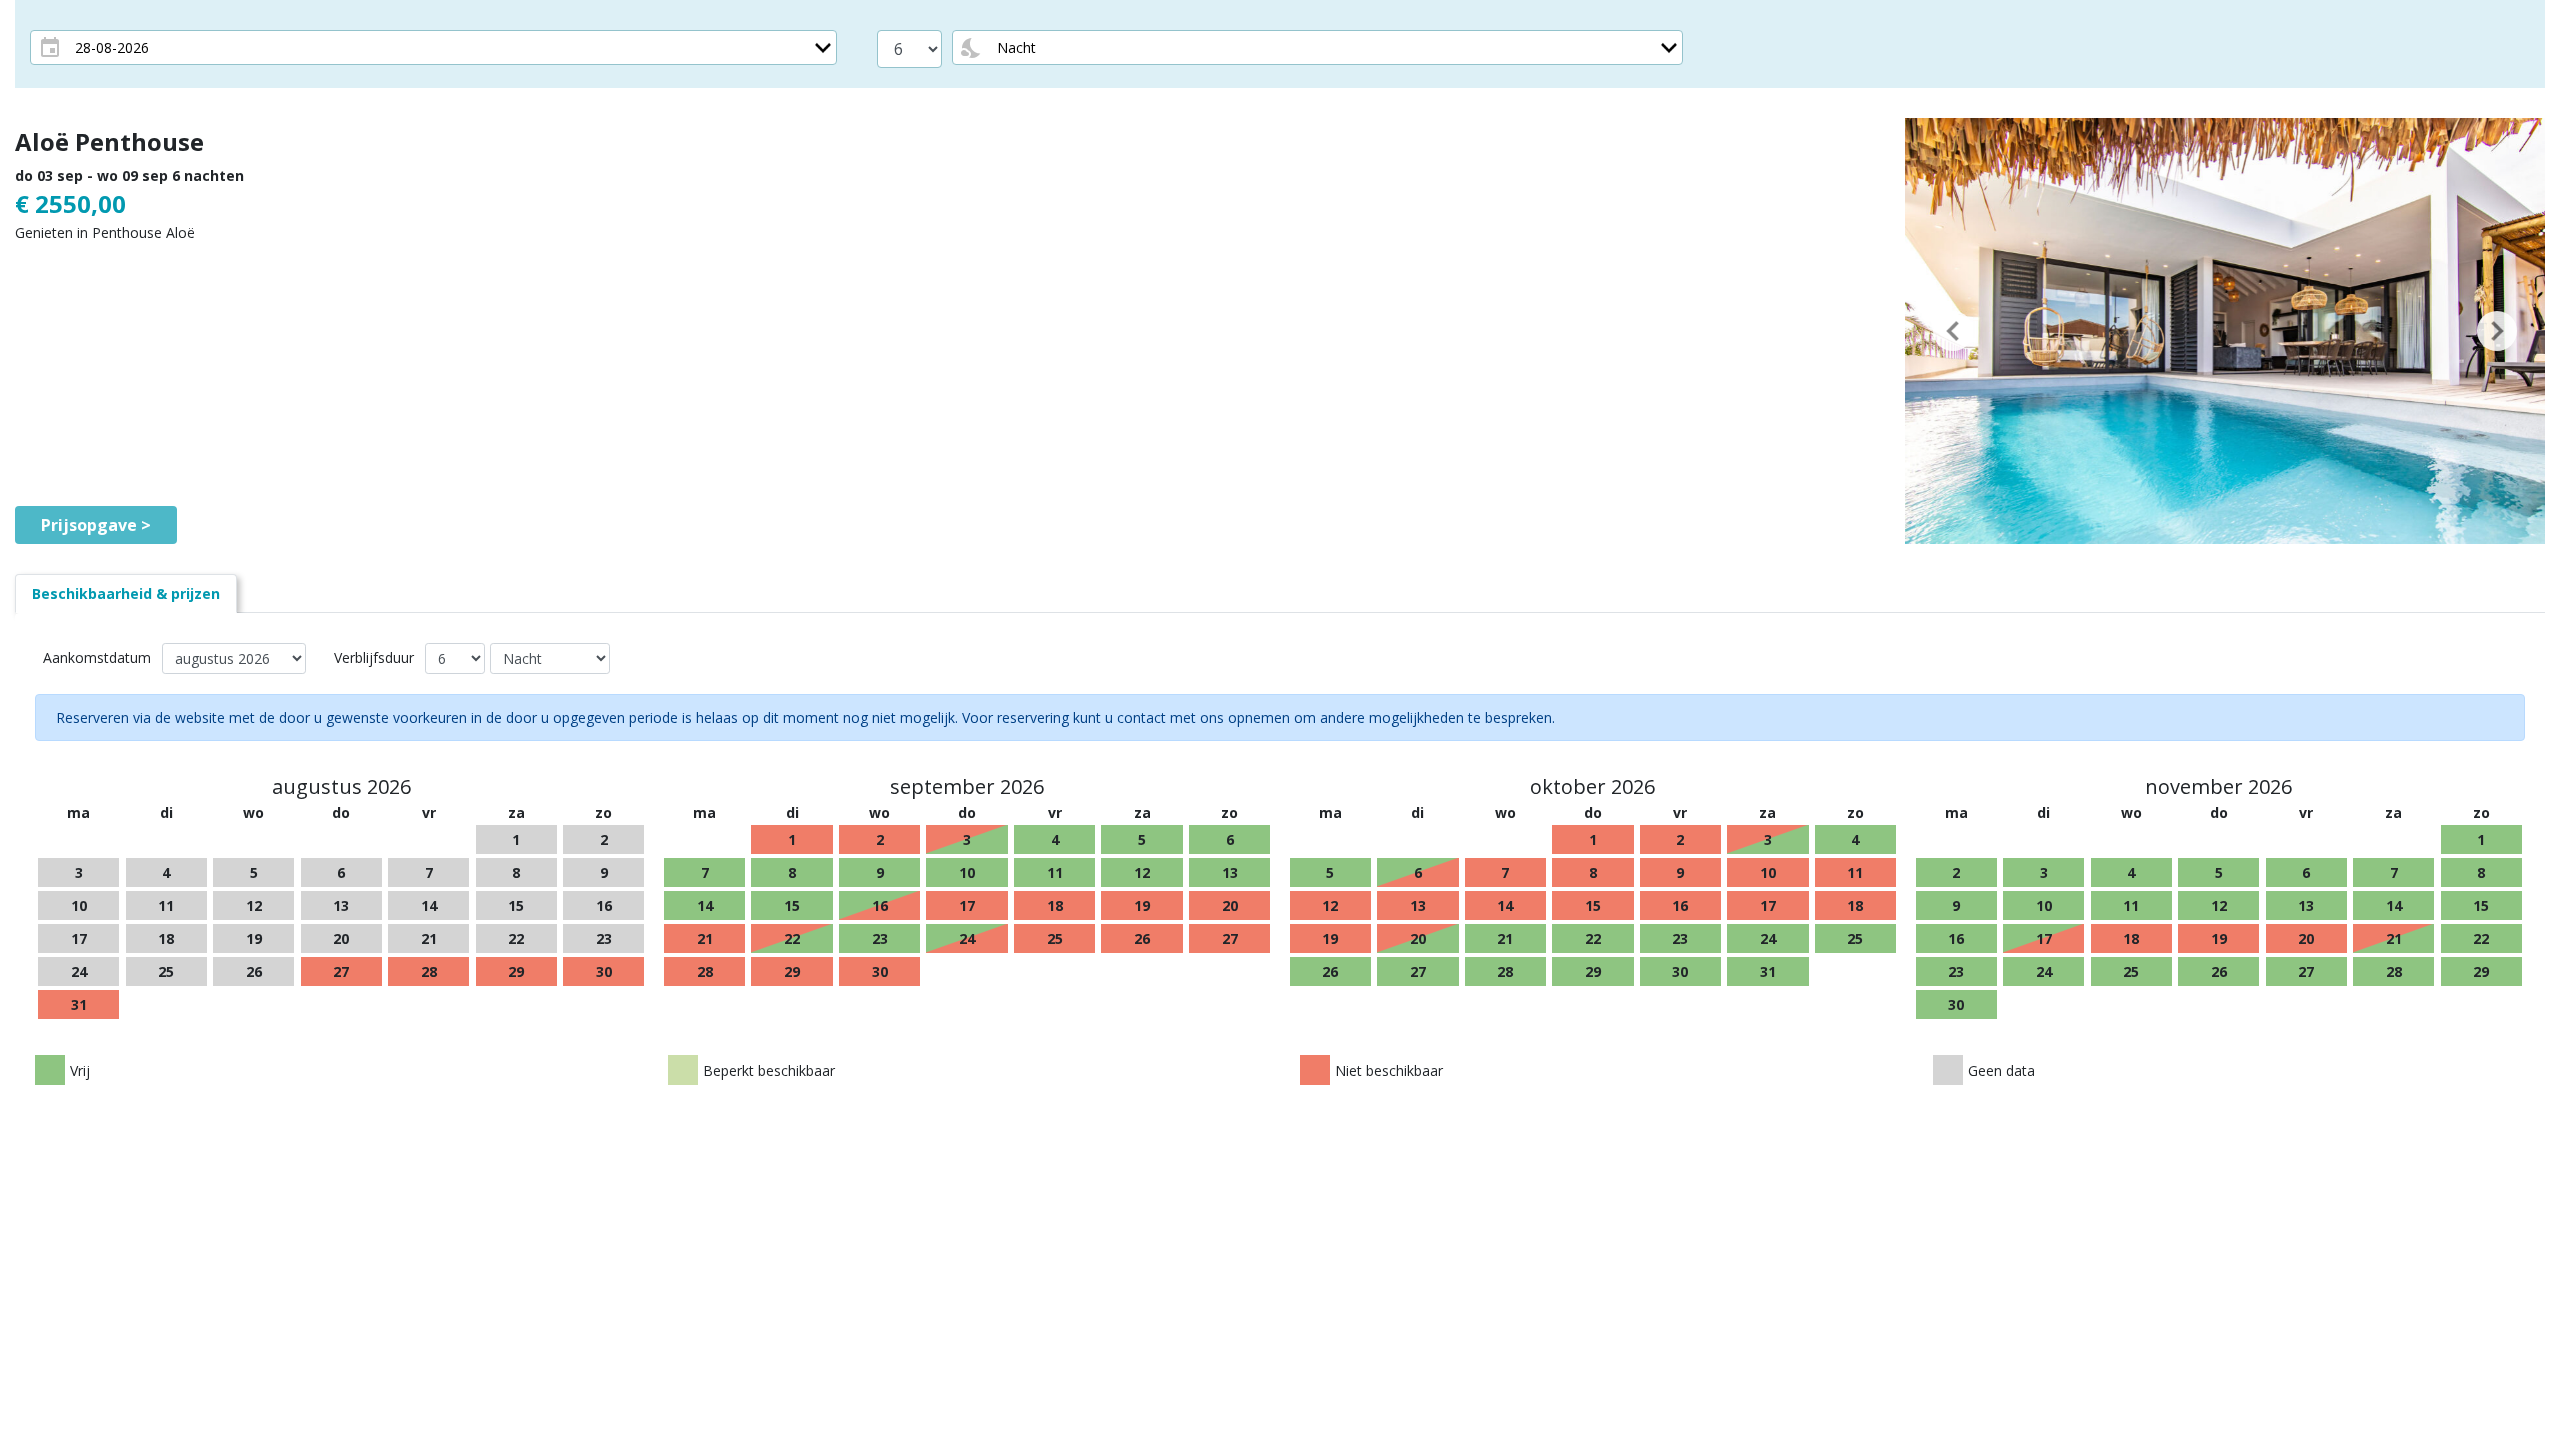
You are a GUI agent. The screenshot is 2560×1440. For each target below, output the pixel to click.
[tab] (126, 593)
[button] (1953, 331)
